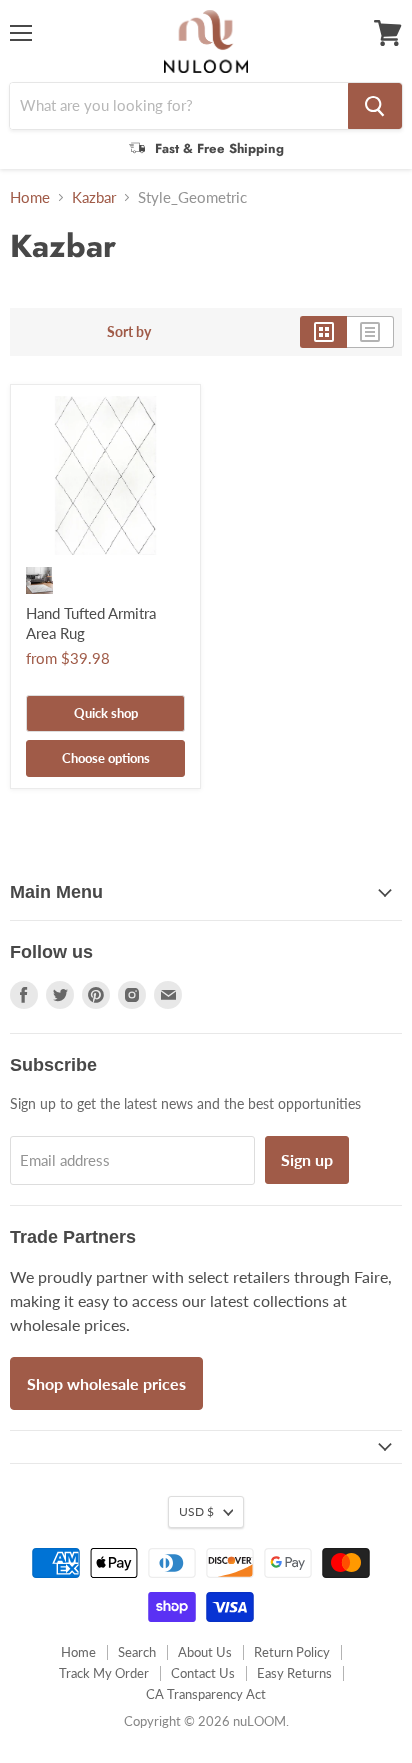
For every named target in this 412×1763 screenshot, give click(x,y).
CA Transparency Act (206, 1694)
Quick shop (106, 713)
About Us (205, 1652)
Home (30, 197)
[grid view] (323, 332)
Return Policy (292, 1652)
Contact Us (203, 1673)
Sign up (307, 1159)
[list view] (370, 332)
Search (137, 1652)
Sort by (129, 332)
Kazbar (94, 197)
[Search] (375, 106)
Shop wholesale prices (106, 1383)
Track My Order (104, 1673)
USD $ (196, 1511)
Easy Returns (294, 1673)
